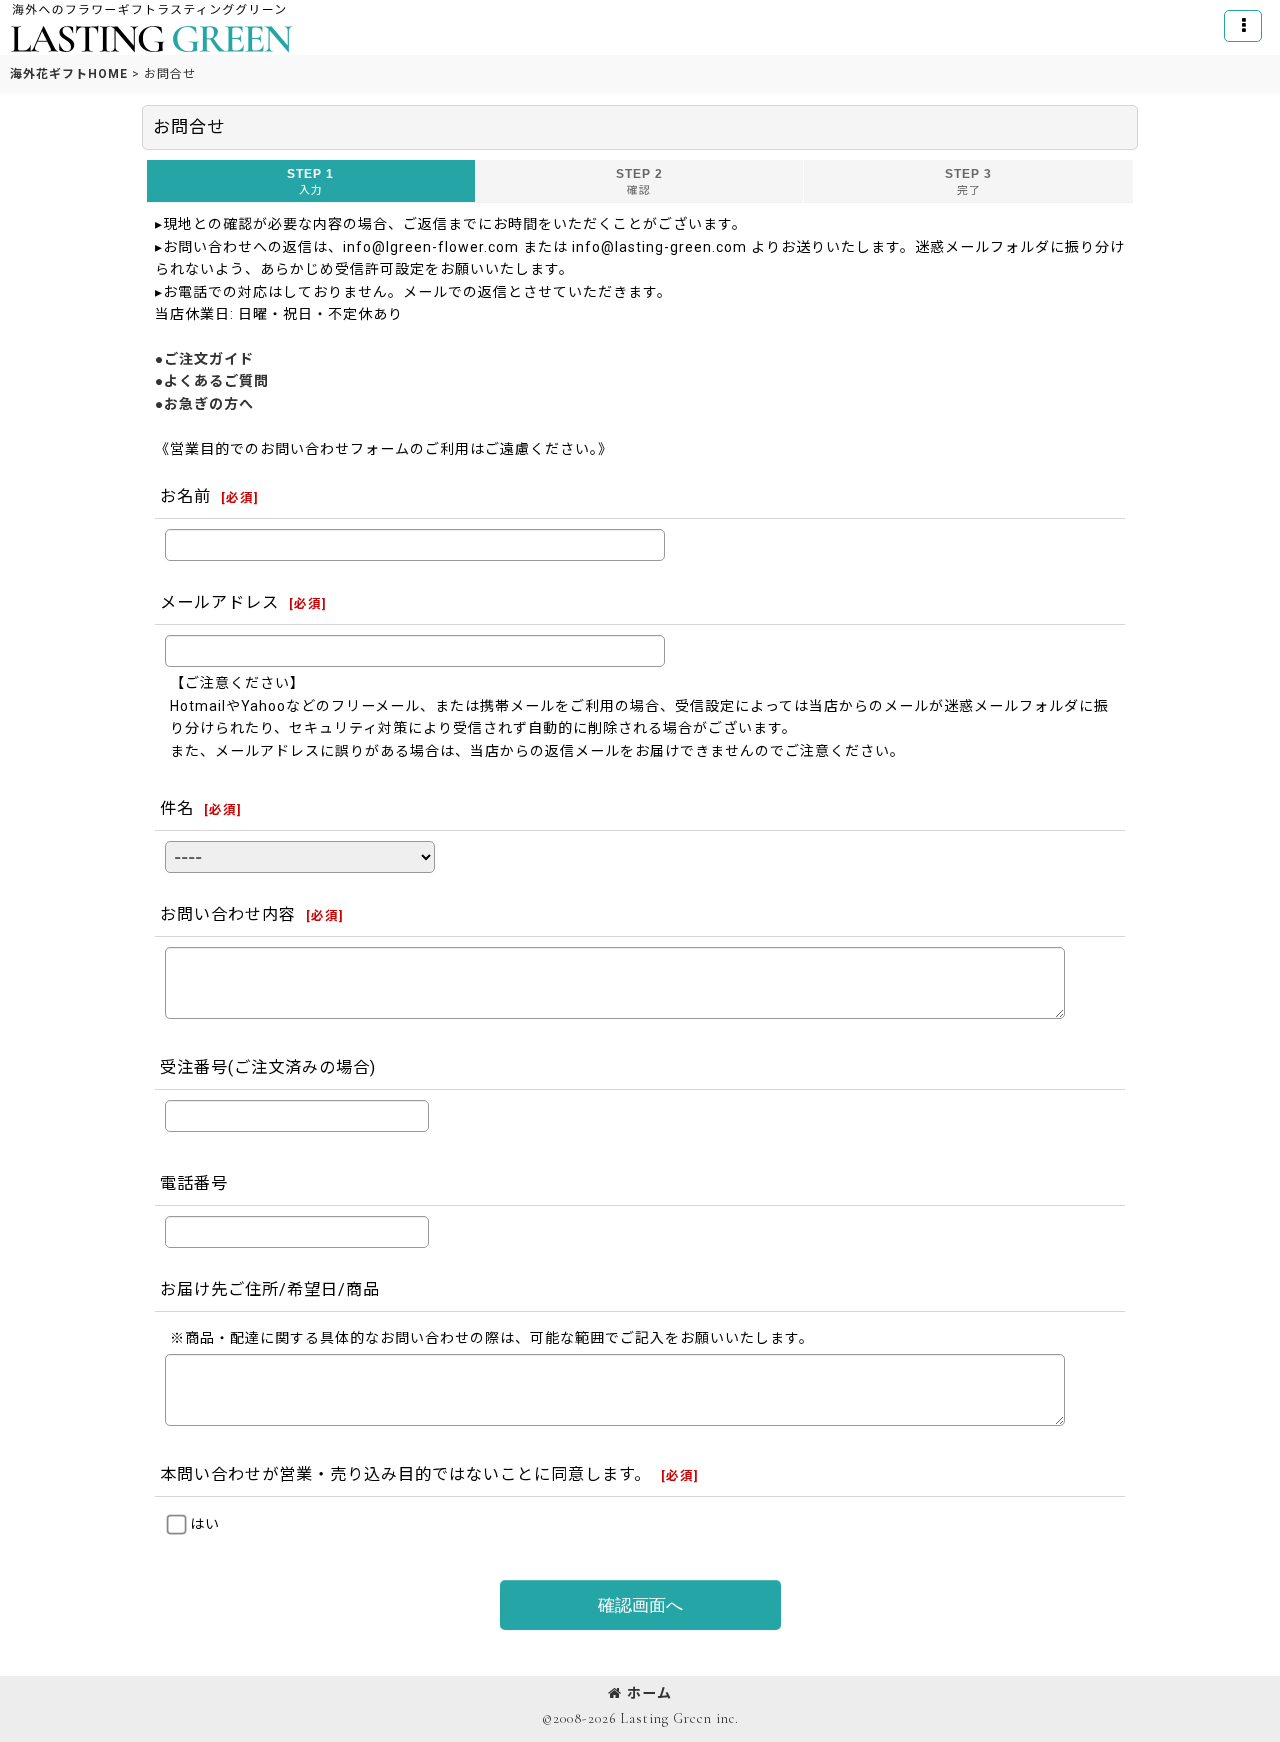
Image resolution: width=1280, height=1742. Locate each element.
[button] (1243, 26)
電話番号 (194, 1183)
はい (205, 1524)
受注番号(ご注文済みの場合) (268, 1067)
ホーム (649, 1693)
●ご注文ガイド (204, 359)
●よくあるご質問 (212, 381)
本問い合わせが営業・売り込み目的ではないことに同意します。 (405, 1474)
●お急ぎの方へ (204, 404)
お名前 (185, 496)
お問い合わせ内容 (228, 914)
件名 (177, 808)
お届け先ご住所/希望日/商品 (270, 1289)
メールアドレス (219, 602)
